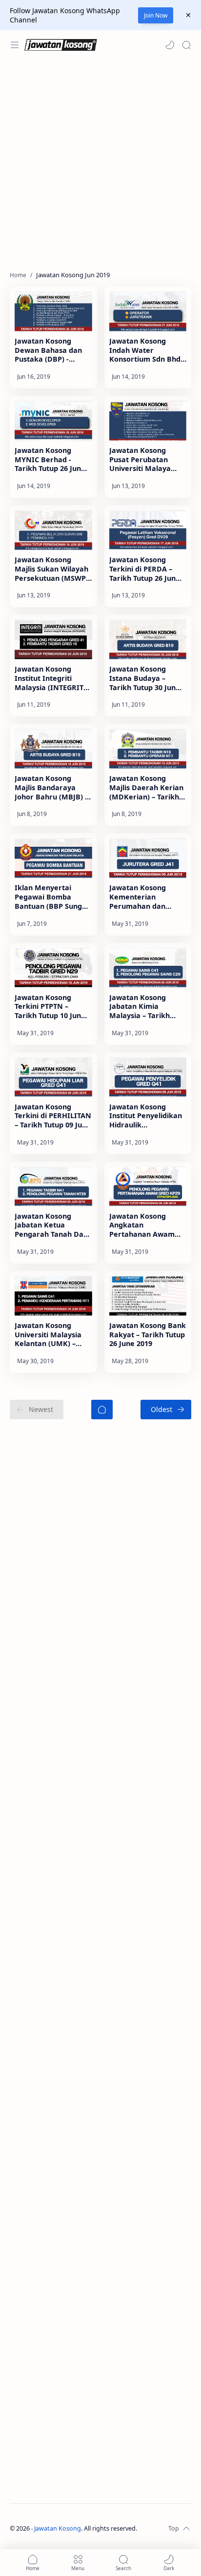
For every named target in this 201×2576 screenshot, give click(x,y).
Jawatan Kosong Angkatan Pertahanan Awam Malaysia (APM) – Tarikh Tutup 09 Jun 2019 (142, 1226)
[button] (170, 45)
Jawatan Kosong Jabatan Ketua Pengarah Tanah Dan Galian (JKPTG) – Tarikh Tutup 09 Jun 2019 (51, 1226)
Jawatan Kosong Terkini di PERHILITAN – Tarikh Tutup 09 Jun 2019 (53, 1116)
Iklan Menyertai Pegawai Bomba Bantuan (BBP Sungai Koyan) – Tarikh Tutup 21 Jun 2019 (52, 897)
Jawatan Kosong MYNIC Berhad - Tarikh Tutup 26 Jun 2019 (48, 460)
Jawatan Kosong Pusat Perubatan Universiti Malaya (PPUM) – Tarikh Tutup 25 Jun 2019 (148, 460)
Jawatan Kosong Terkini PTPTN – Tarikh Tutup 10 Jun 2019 (48, 1007)
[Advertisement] (100, 165)
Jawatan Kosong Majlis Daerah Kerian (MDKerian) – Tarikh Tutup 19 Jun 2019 (146, 788)
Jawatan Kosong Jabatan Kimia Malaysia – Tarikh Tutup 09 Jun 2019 (140, 1007)
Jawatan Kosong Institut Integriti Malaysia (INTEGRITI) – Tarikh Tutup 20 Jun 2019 (52, 678)
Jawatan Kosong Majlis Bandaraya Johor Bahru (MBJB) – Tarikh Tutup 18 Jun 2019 (51, 788)
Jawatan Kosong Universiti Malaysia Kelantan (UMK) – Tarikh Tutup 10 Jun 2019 (48, 1335)
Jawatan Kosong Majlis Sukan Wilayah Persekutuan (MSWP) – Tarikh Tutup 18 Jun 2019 (51, 569)
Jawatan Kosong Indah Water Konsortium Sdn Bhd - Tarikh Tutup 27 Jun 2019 (147, 350)
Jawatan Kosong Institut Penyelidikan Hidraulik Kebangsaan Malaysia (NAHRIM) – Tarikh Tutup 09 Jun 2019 (148, 1116)
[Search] (186, 45)
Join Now (156, 15)
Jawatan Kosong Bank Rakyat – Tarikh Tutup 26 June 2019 (148, 1335)
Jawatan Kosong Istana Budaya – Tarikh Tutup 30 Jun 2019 (142, 678)
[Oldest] (166, 1410)
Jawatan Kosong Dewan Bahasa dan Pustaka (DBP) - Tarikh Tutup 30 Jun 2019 (48, 350)
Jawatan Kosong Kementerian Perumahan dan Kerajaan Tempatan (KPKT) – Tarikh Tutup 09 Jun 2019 (146, 897)
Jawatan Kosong (58, 2528)
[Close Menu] (188, 15)
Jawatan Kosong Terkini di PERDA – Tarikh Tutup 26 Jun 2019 (142, 569)
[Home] (102, 1410)
